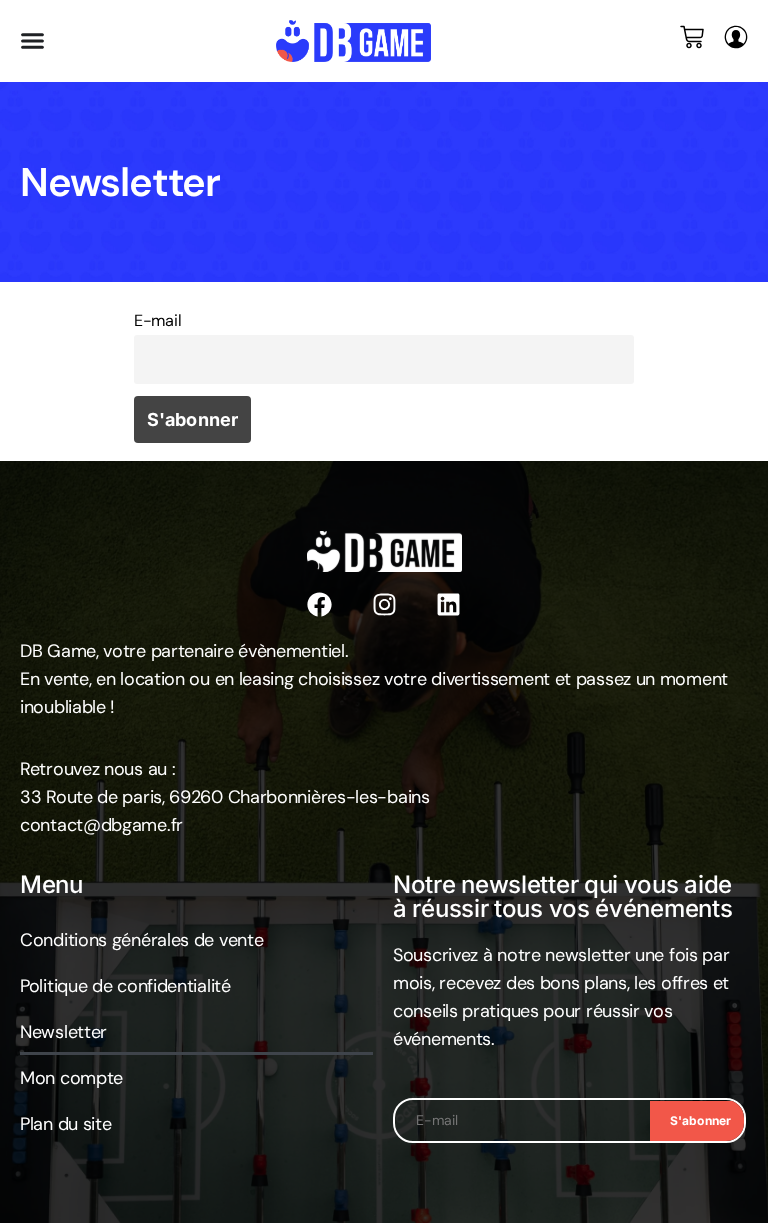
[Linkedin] (448, 604)
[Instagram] (384, 604)
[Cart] (692, 37)
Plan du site (65, 1124)
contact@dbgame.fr (101, 825)
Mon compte (71, 1078)
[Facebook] (319, 604)
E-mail (157, 320)
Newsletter (63, 1032)
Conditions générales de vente (141, 940)
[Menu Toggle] (32, 40)
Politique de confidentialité (125, 986)
